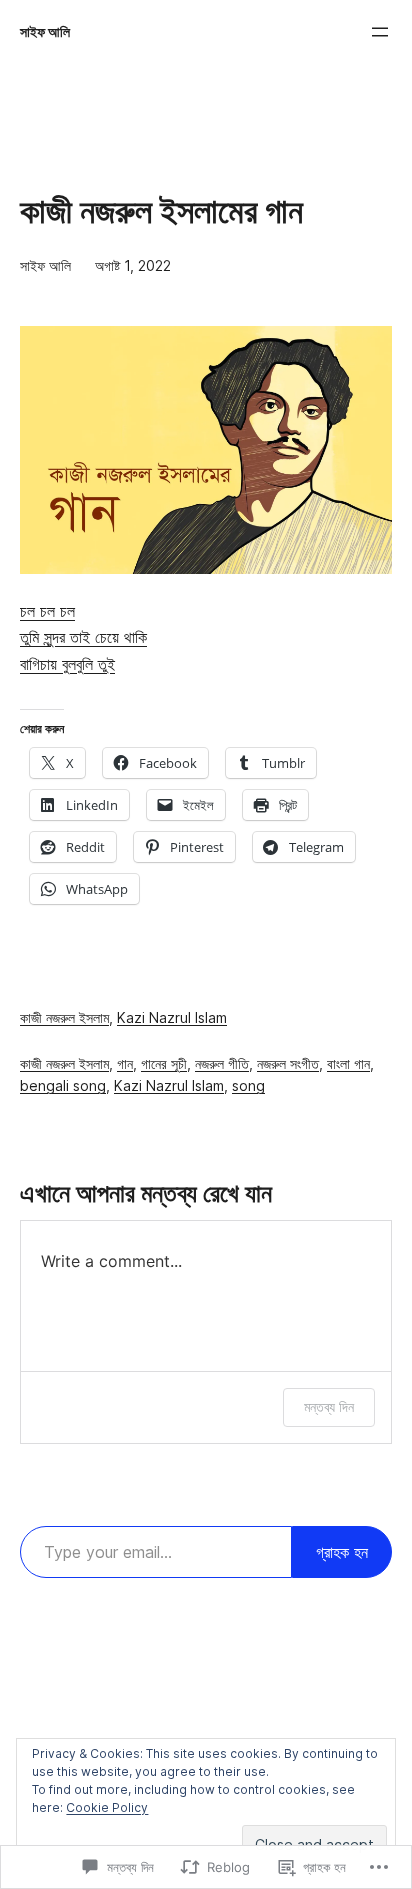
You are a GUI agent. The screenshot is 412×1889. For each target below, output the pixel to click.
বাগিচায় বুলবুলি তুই (67, 664)
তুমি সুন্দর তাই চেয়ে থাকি (83, 637)
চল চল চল (47, 611)
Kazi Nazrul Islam (172, 1018)
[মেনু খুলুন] (380, 32)
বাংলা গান (348, 1064)
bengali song (63, 1086)
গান (125, 1064)
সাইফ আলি (45, 32)
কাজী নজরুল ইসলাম (64, 1018)
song (248, 1086)
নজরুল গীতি (222, 1064)
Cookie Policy (107, 1807)
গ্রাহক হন (342, 1552)
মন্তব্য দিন (329, 1406)
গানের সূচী (164, 1064)
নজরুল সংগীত (288, 1064)
